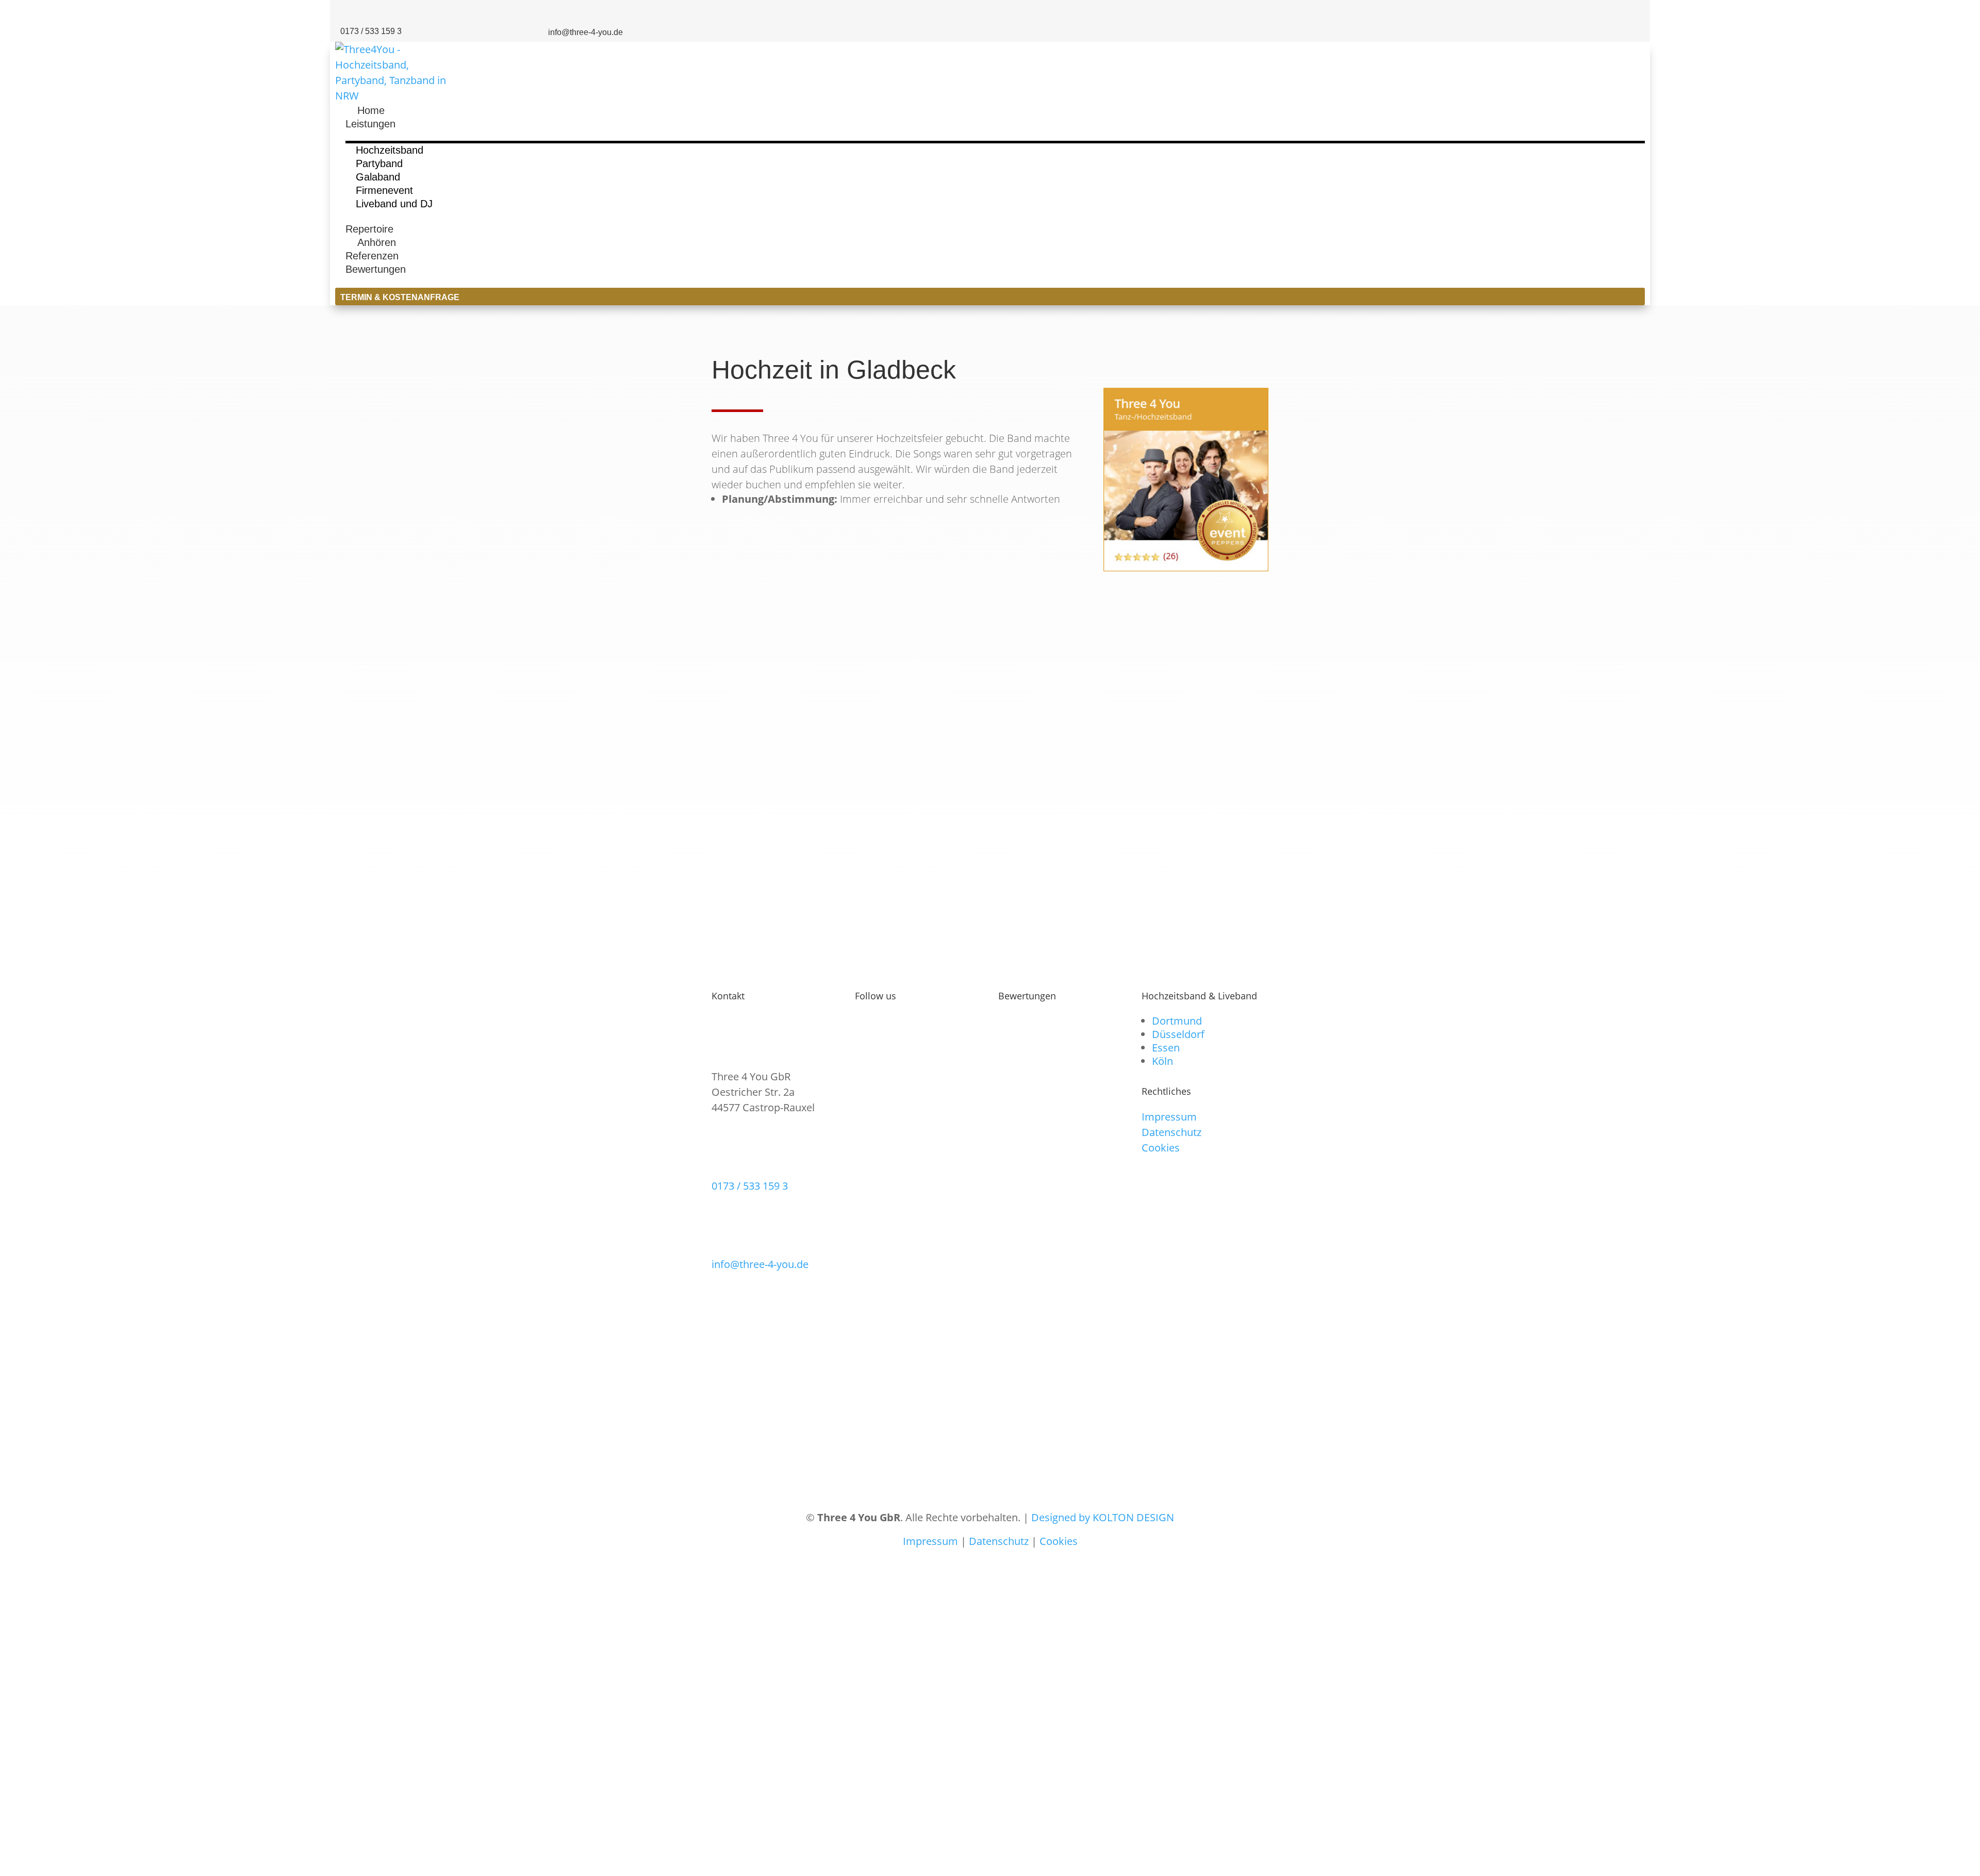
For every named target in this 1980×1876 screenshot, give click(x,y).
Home (365, 110)
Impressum (1169, 1117)
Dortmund (1177, 1021)
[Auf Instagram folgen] (1578, 12)
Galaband (378, 177)
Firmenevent (384, 190)
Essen (1166, 1048)
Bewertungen (376, 269)
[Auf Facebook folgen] (1604, 12)
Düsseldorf (1178, 1034)
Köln (1162, 1061)
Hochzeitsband (390, 150)
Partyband (379, 163)
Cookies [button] (1161, 1148)
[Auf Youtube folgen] (1630, 12)
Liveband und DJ (394, 204)
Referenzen (372, 256)
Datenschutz (1171, 1132)
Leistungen (370, 124)
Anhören (371, 242)
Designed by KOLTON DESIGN (1103, 1517)
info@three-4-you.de (760, 1264)
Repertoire (369, 229)
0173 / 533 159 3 (750, 1186)
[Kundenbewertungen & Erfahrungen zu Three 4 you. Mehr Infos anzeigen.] (1186, 785)
